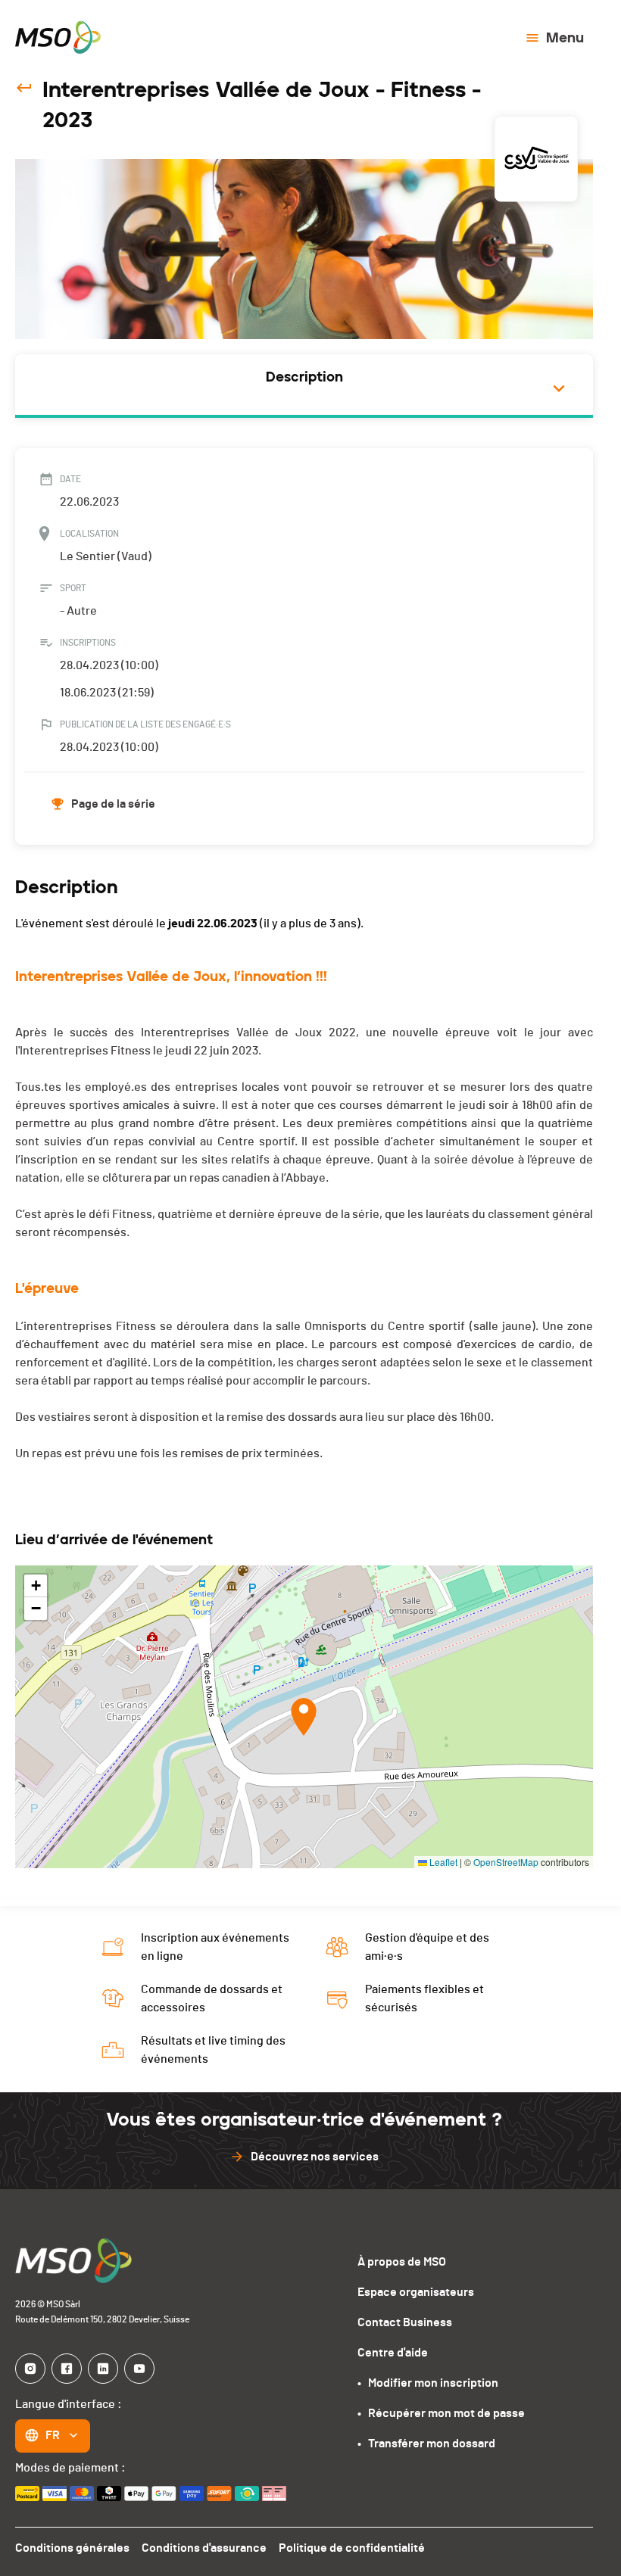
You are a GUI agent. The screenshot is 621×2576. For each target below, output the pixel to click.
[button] (304, 1717)
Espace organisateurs (416, 2292)
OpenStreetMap (506, 1862)
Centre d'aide (393, 2353)
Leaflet (442, 1862)
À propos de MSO (402, 2262)
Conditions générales (72, 2548)
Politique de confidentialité (352, 2548)
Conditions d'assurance (204, 2548)
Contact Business (405, 2322)
